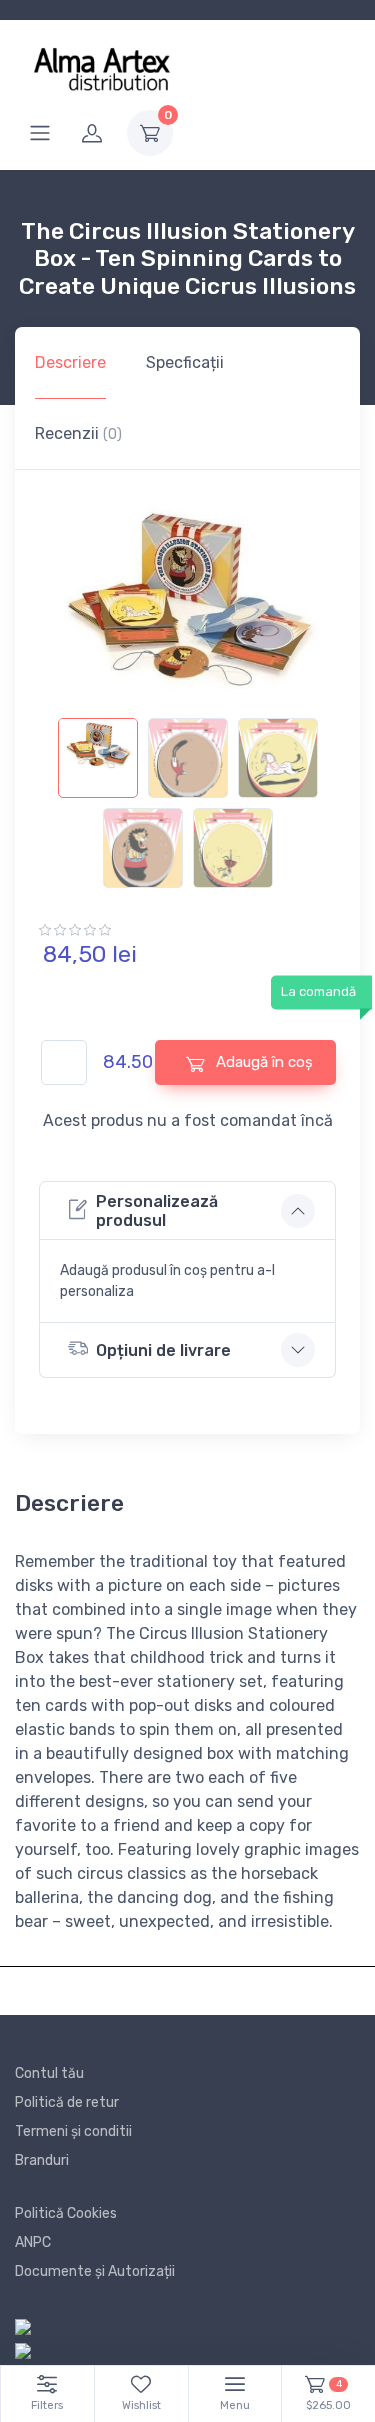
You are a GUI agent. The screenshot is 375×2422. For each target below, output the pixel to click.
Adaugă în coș (262, 1062)
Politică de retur (67, 2102)
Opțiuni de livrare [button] (163, 1350)
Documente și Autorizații (95, 2271)
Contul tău (49, 2073)
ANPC (33, 2242)
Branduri (42, 2160)
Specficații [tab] (185, 362)
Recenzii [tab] (78, 433)
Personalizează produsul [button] (157, 1211)
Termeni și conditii (73, 2131)
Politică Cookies (66, 2213)
